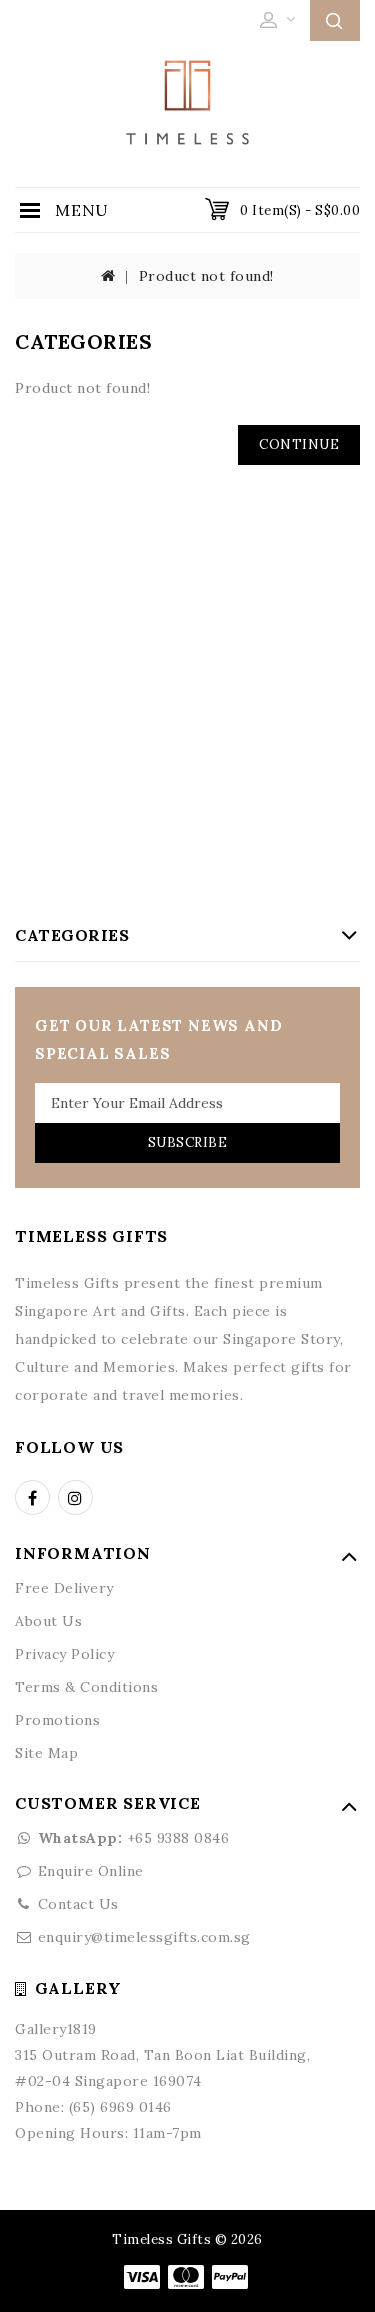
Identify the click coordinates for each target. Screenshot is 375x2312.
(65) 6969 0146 (120, 2107)
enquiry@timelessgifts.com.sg (144, 1937)
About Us (48, 1621)
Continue (299, 444)
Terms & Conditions (86, 1687)
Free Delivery (64, 1588)
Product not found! (206, 276)
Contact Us (78, 1904)
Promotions (57, 1720)
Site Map (46, 1753)
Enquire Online (91, 1871)
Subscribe (188, 1142)
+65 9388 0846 (133, 1838)
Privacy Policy (64, 1654)
